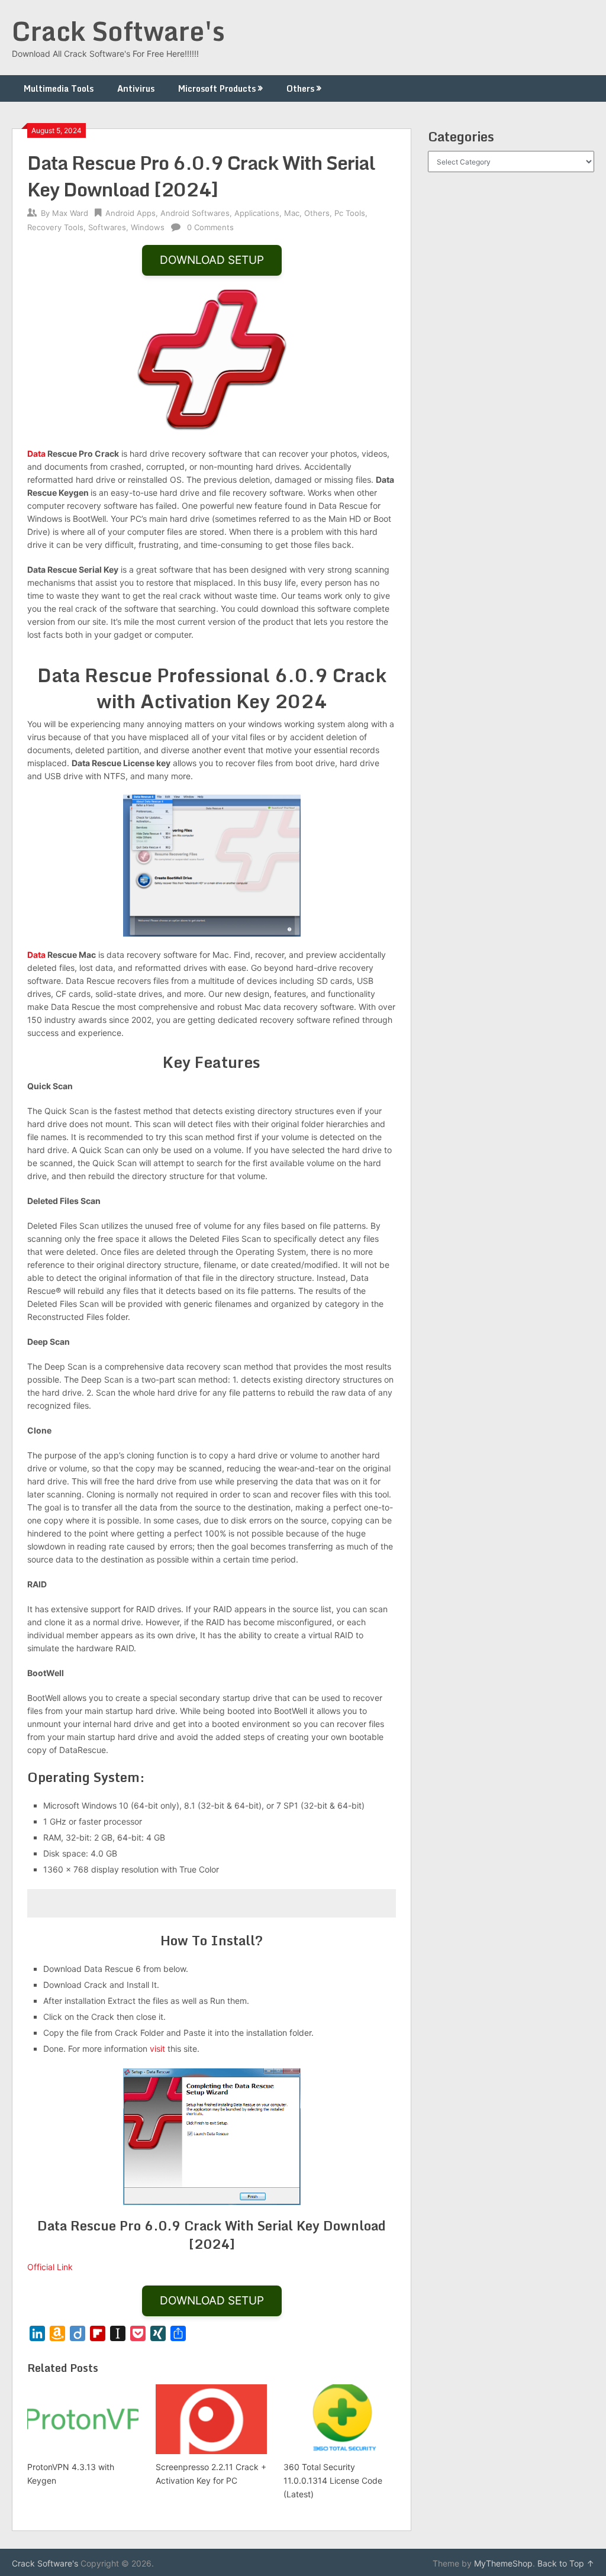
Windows (148, 227)
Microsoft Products (217, 88)
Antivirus (136, 88)
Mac (292, 213)
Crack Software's (118, 31)
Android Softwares (195, 213)
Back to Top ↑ (566, 2563)
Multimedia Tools (59, 88)
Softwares (107, 227)
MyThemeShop (503, 2563)
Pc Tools (350, 213)
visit (157, 2049)
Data (36, 453)
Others (300, 88)
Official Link (50, 2267)
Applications (257, 213)
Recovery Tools (55, 227)
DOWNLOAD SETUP (212, 260)
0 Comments (210, 227)
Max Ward (70, 213)
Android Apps (130, 213)
